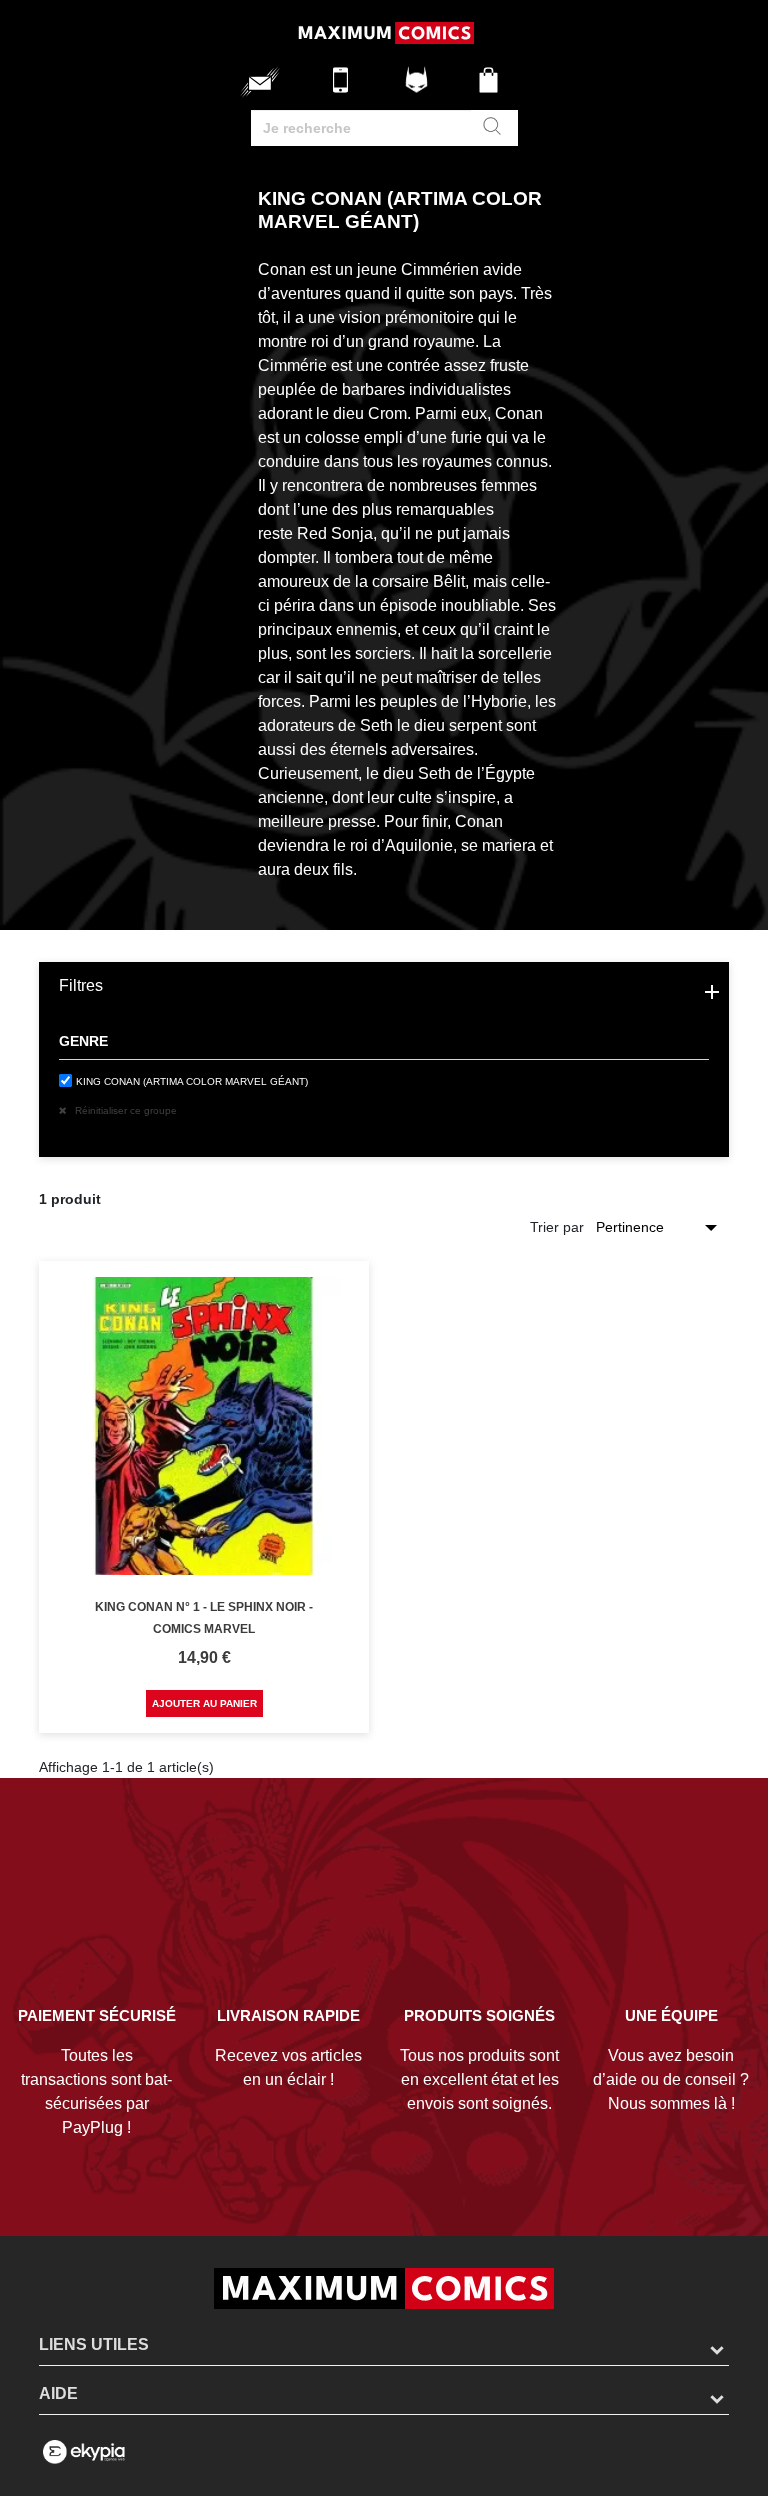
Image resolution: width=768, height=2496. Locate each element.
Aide (58, 2393)
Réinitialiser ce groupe (124, 1110)
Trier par (557, 1227)
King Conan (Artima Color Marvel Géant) (192, 1081)
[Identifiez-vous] (419, 87)
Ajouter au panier (204, 1703)
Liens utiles (94, 2344)
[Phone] (346, 87)
